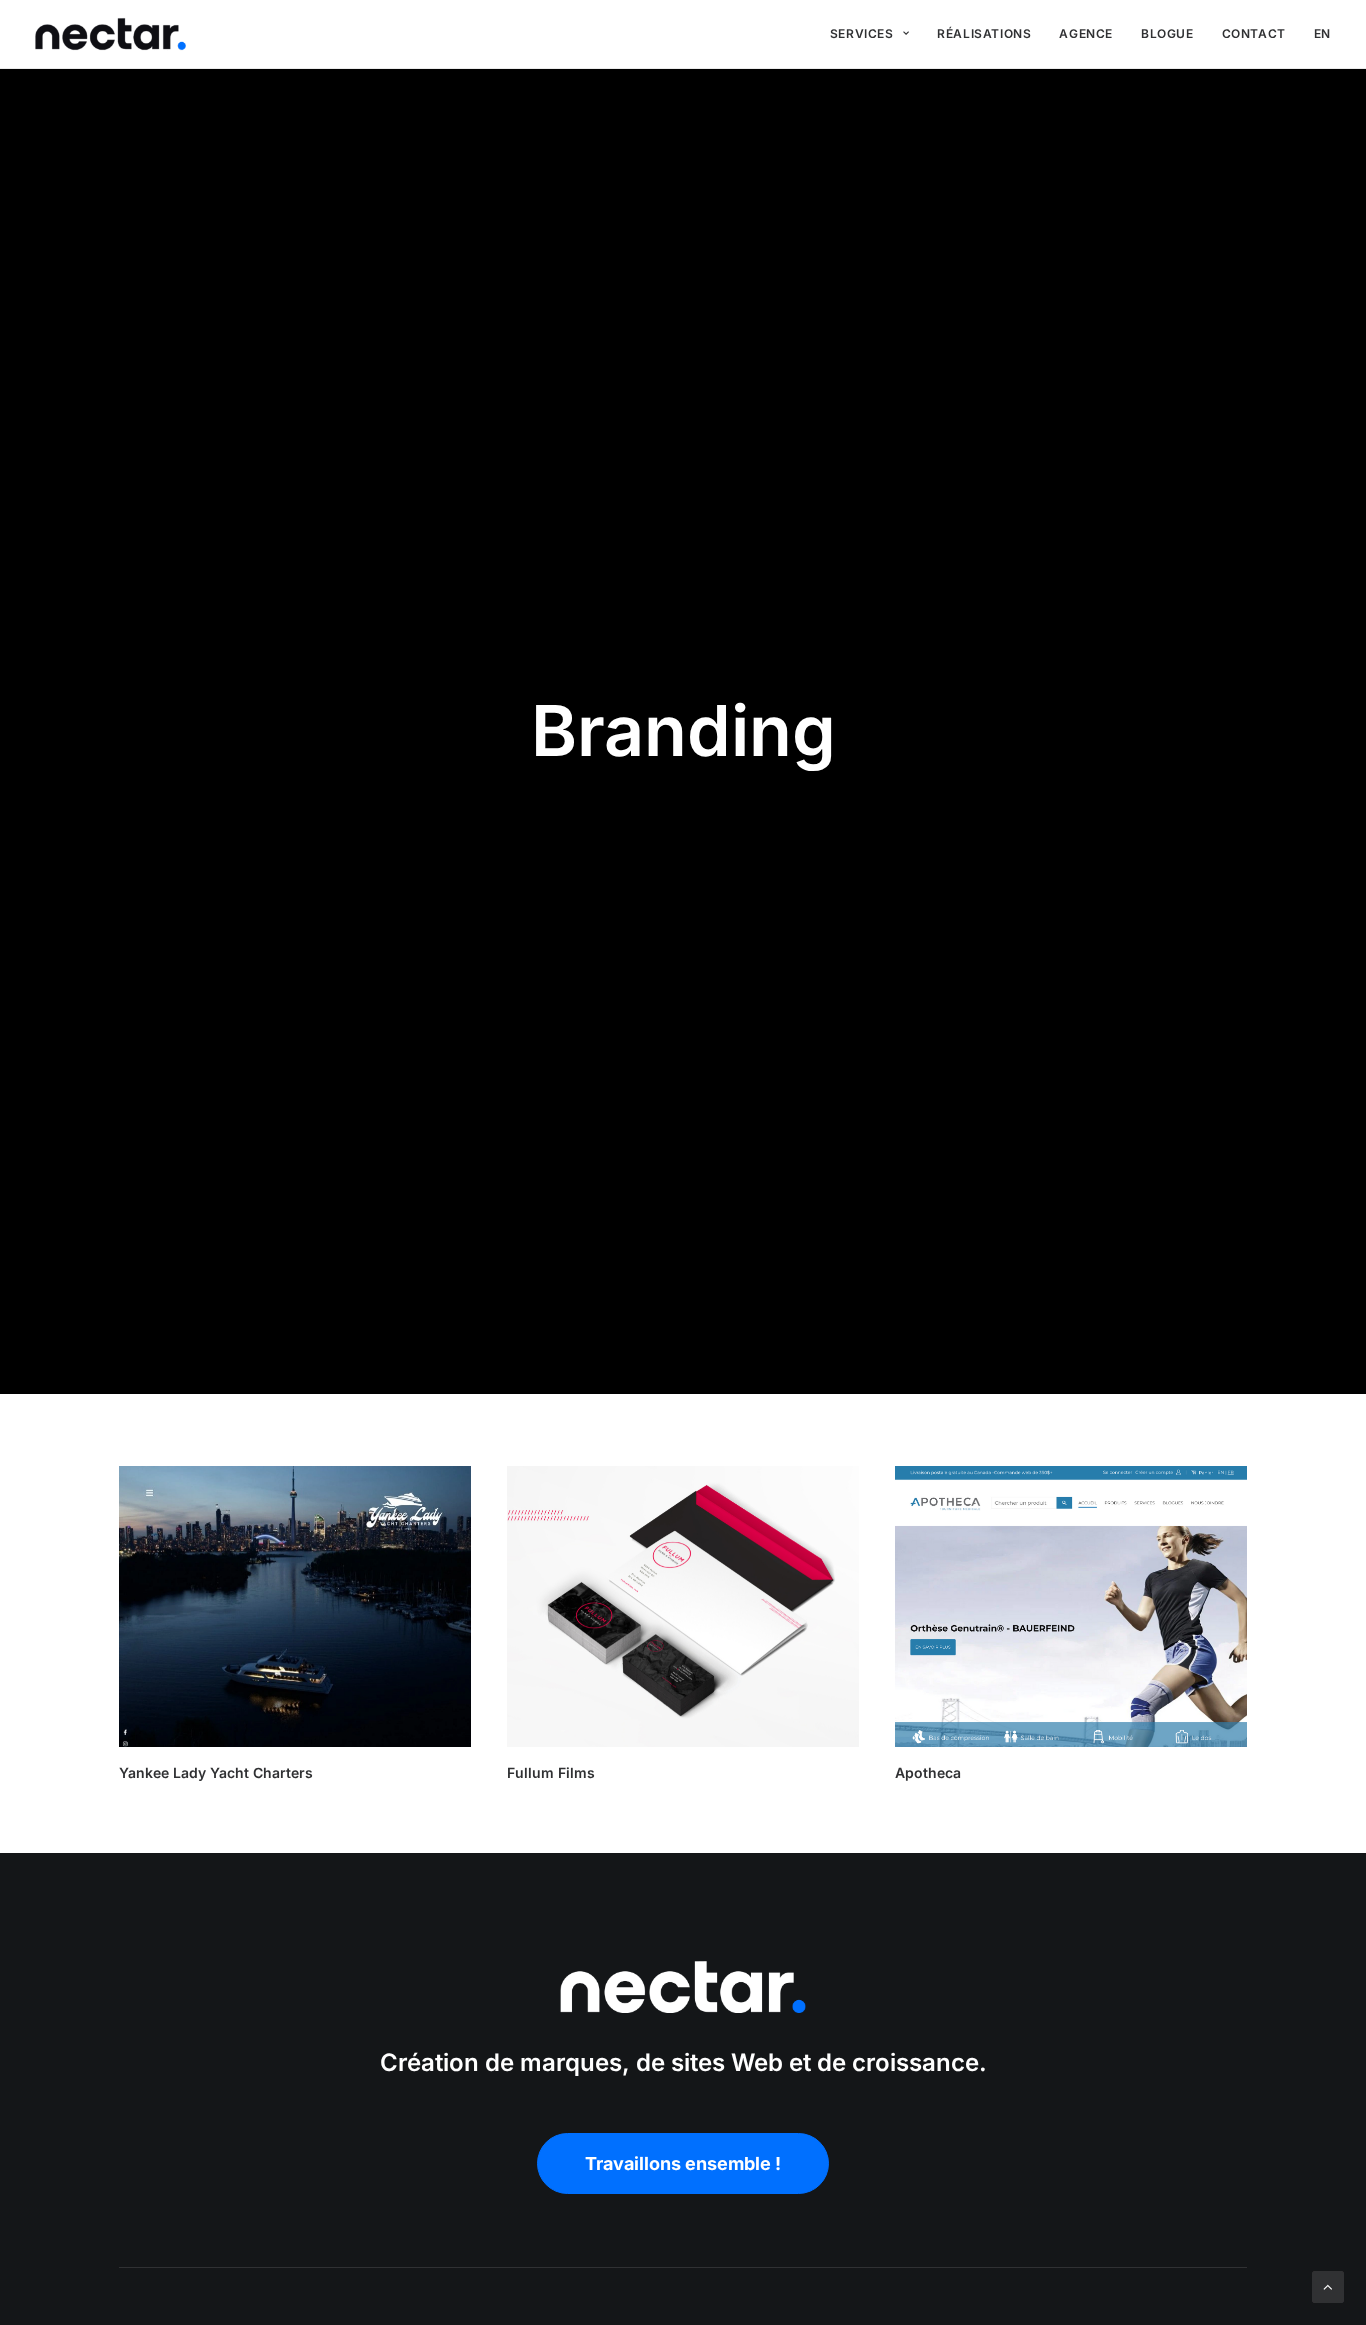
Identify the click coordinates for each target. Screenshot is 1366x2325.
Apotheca (928, 1772)
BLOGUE (1167, 33)
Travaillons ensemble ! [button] (683, 2163)
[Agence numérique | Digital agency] (110, 34)
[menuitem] (869, 34)
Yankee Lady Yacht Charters (216, 1772)
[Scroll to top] (1328, 2285)
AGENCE (1086, 33)
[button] (295, 1606)
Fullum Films (551, 1772)
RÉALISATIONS (984, 33)
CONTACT (1254, 33)
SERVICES (862, 33)
